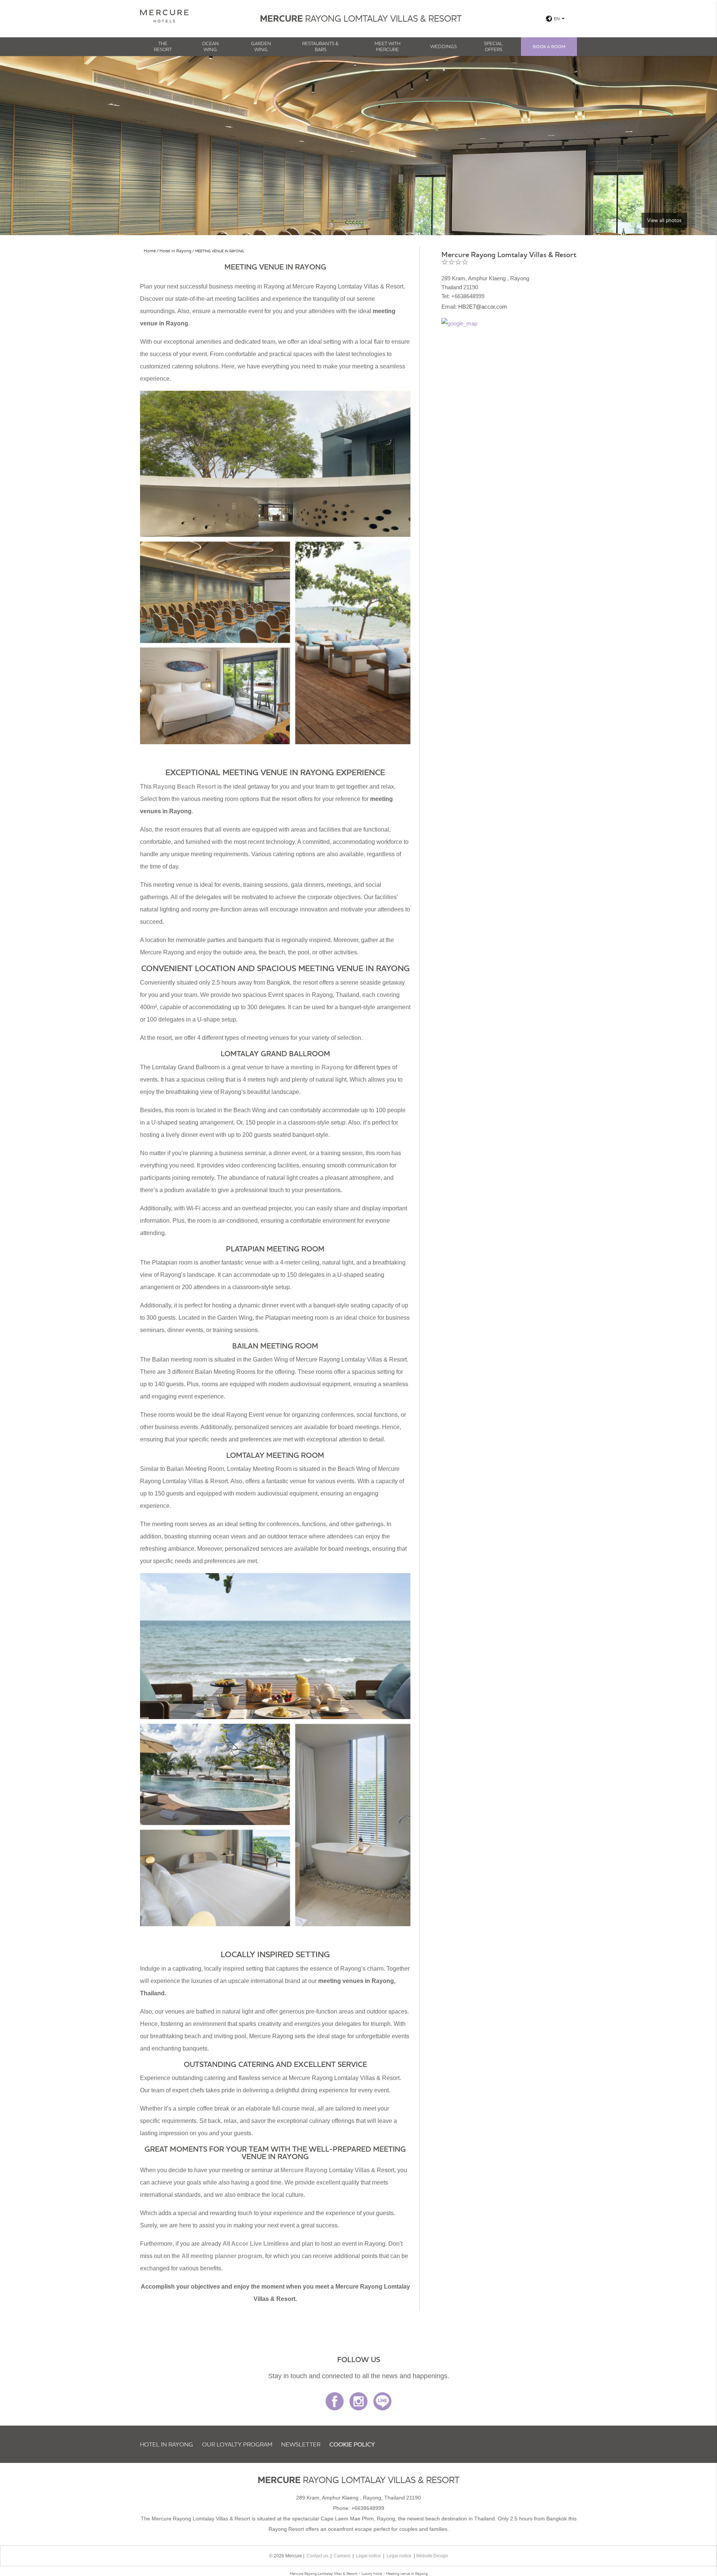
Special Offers (493, 46)
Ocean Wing (210, 46)
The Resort (163, 46)
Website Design (432, 2556)
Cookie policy (352, 2444)
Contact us (317, 2556)
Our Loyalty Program (237, 2444)
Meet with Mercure (387, 46)
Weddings (443, 46)
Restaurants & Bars (320, 46)
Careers (342, 2556)
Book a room (549, 46)
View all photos (664, 220)
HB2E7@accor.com (483, 307)
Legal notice (368, 2556)
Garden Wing (261, 46)
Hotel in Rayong (167, 2444)
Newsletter (301, 2444)
